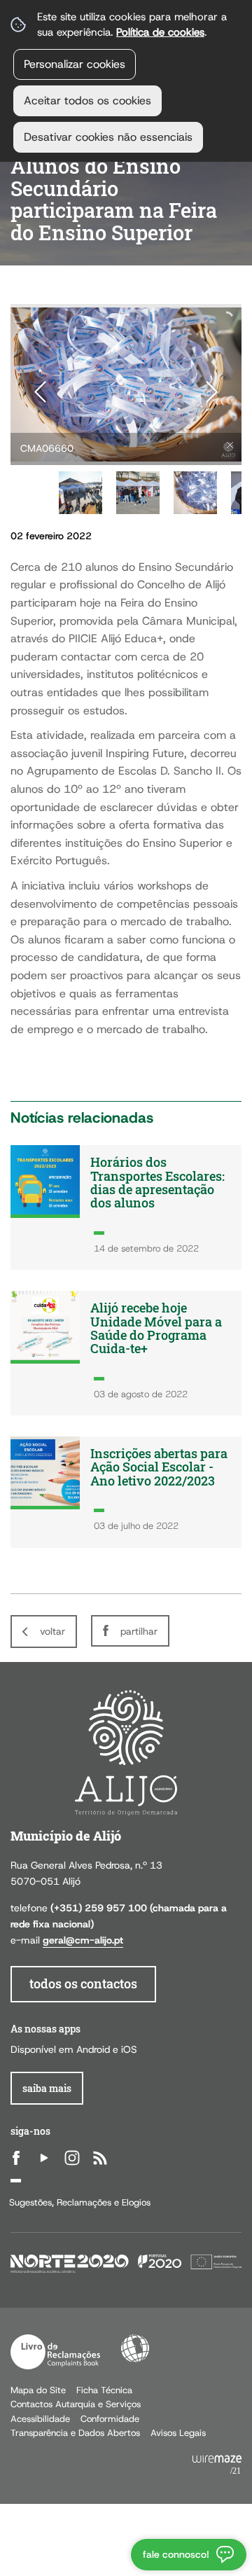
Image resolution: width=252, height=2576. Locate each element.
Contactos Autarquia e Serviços (76, 2404)
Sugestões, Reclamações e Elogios (80, 2202)
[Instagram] (72, 2158)
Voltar (52, 1631)
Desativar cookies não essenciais (108, 137)
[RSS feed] (100, 2158)
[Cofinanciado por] (126, 2263)
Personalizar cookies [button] (75, 64)
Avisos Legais (178, 2433)
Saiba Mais (47, 2088)
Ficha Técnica (104, 2390)
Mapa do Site (38, 2390)
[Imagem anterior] (40, 392)
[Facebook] (16, 2158)
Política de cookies (160, 32)
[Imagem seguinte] (212, 392)
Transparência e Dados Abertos (75, 2433)
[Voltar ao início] (126, 1752)
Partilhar (139, 1631)
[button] (80, 493)
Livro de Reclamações (55, 2352)
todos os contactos (83, 1984)
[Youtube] (44, 2158)
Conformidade (110, 2419)
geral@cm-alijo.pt (83, 1940)
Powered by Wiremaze (217, 2465)
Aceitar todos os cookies (87, 101)
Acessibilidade (135, 2348)
